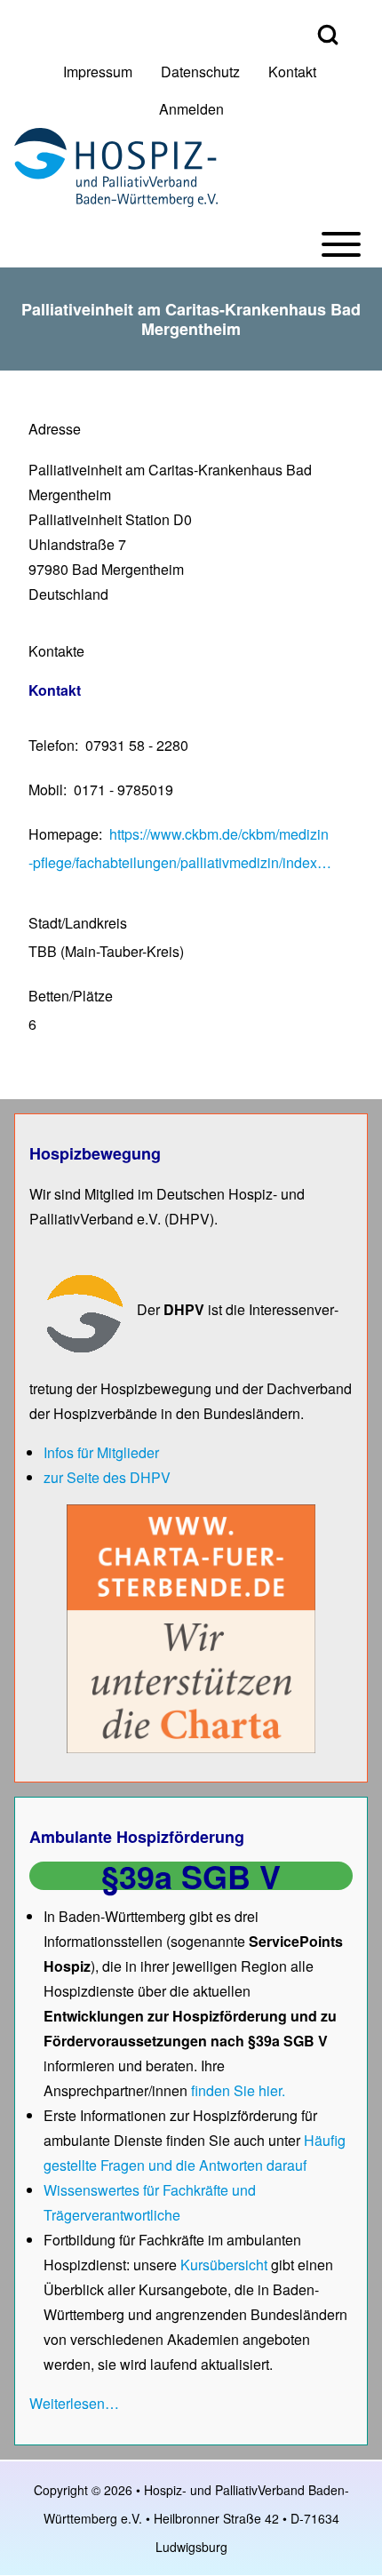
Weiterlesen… (74, 2403)
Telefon (52, 745)
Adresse (55, 429)
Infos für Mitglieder (101, 1452)
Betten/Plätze (71, 996)
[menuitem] (98, 72)
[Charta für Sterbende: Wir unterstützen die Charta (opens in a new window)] (191, 1627)
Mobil (46, 790)
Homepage (64, 834)
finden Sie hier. (238, 2090)
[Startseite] (116, 167)
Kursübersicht (226, 2265)
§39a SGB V (191, 1876)
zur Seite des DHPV (107, 1477)
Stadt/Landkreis (78, 923)
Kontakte (56, 651)
